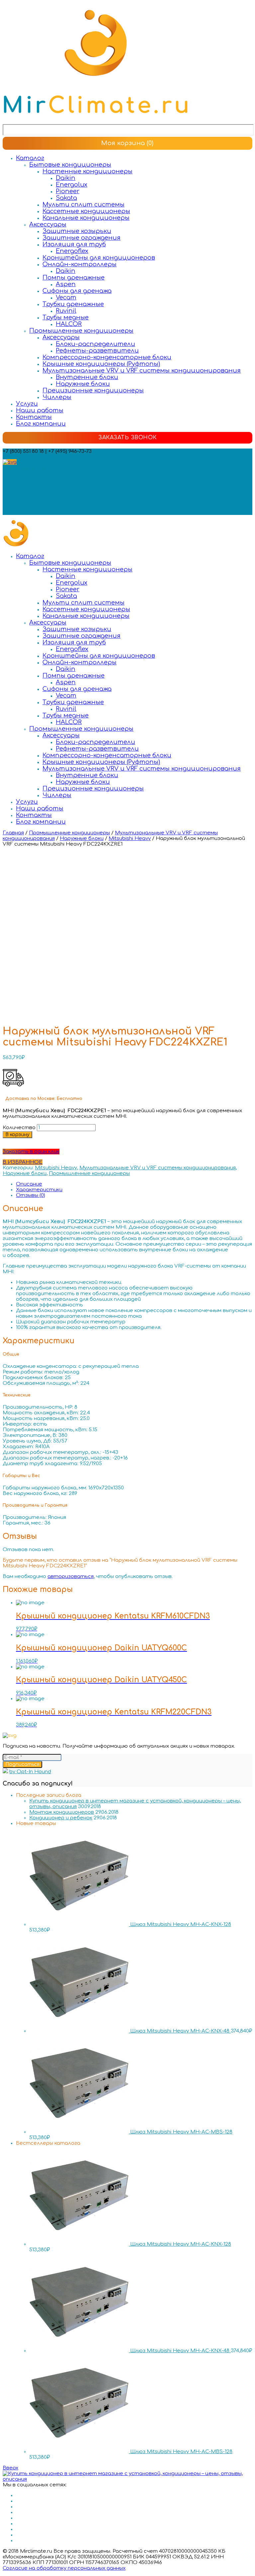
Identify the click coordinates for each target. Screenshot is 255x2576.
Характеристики (39, 1190)
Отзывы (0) (31, 1195)
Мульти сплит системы (84, 205)
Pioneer (68, 191)
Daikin (66, 178)
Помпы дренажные (74, 278)
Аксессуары (48, 224)
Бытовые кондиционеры (70, 165)
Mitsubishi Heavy (130, 838)
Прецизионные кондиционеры (93, 390)
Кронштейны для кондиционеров (99, 258)
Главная (13, 833)
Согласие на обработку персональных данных (64, 2568)
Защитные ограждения (82, 238)
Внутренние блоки (87, 377)
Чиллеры (57, 397)
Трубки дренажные (73, 304)
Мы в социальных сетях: (35, 468)
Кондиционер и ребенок (61, 1818)
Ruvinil (66, 311)
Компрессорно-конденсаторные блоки (107, 357)
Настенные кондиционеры (87, 171)
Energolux (72, 185)
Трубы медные (66, 317)
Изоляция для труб (74, 244)
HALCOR (69, 324)
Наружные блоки (83, 384)
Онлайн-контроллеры (80, 264)
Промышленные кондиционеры (81, 331)
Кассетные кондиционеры (86, 211)
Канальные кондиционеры (86, 218)
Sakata (66, 198)
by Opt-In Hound (30, 1772)
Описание (29, 1184)
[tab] (134, 1184)
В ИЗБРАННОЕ (23, 1162)
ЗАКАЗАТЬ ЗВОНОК (127, 438)
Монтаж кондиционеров (62, 1812)
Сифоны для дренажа (77, 291)
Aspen (66, 284)
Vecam (66, 297)
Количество (19, 1128)
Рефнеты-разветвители (97, 351)
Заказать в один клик (31, 1152)
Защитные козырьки (77, 231)
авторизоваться (71, 1577)
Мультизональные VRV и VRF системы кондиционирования (142, 371)
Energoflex (72, 251)
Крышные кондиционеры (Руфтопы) (101, 364)
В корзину (17, 1135)
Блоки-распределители (95, 344)
